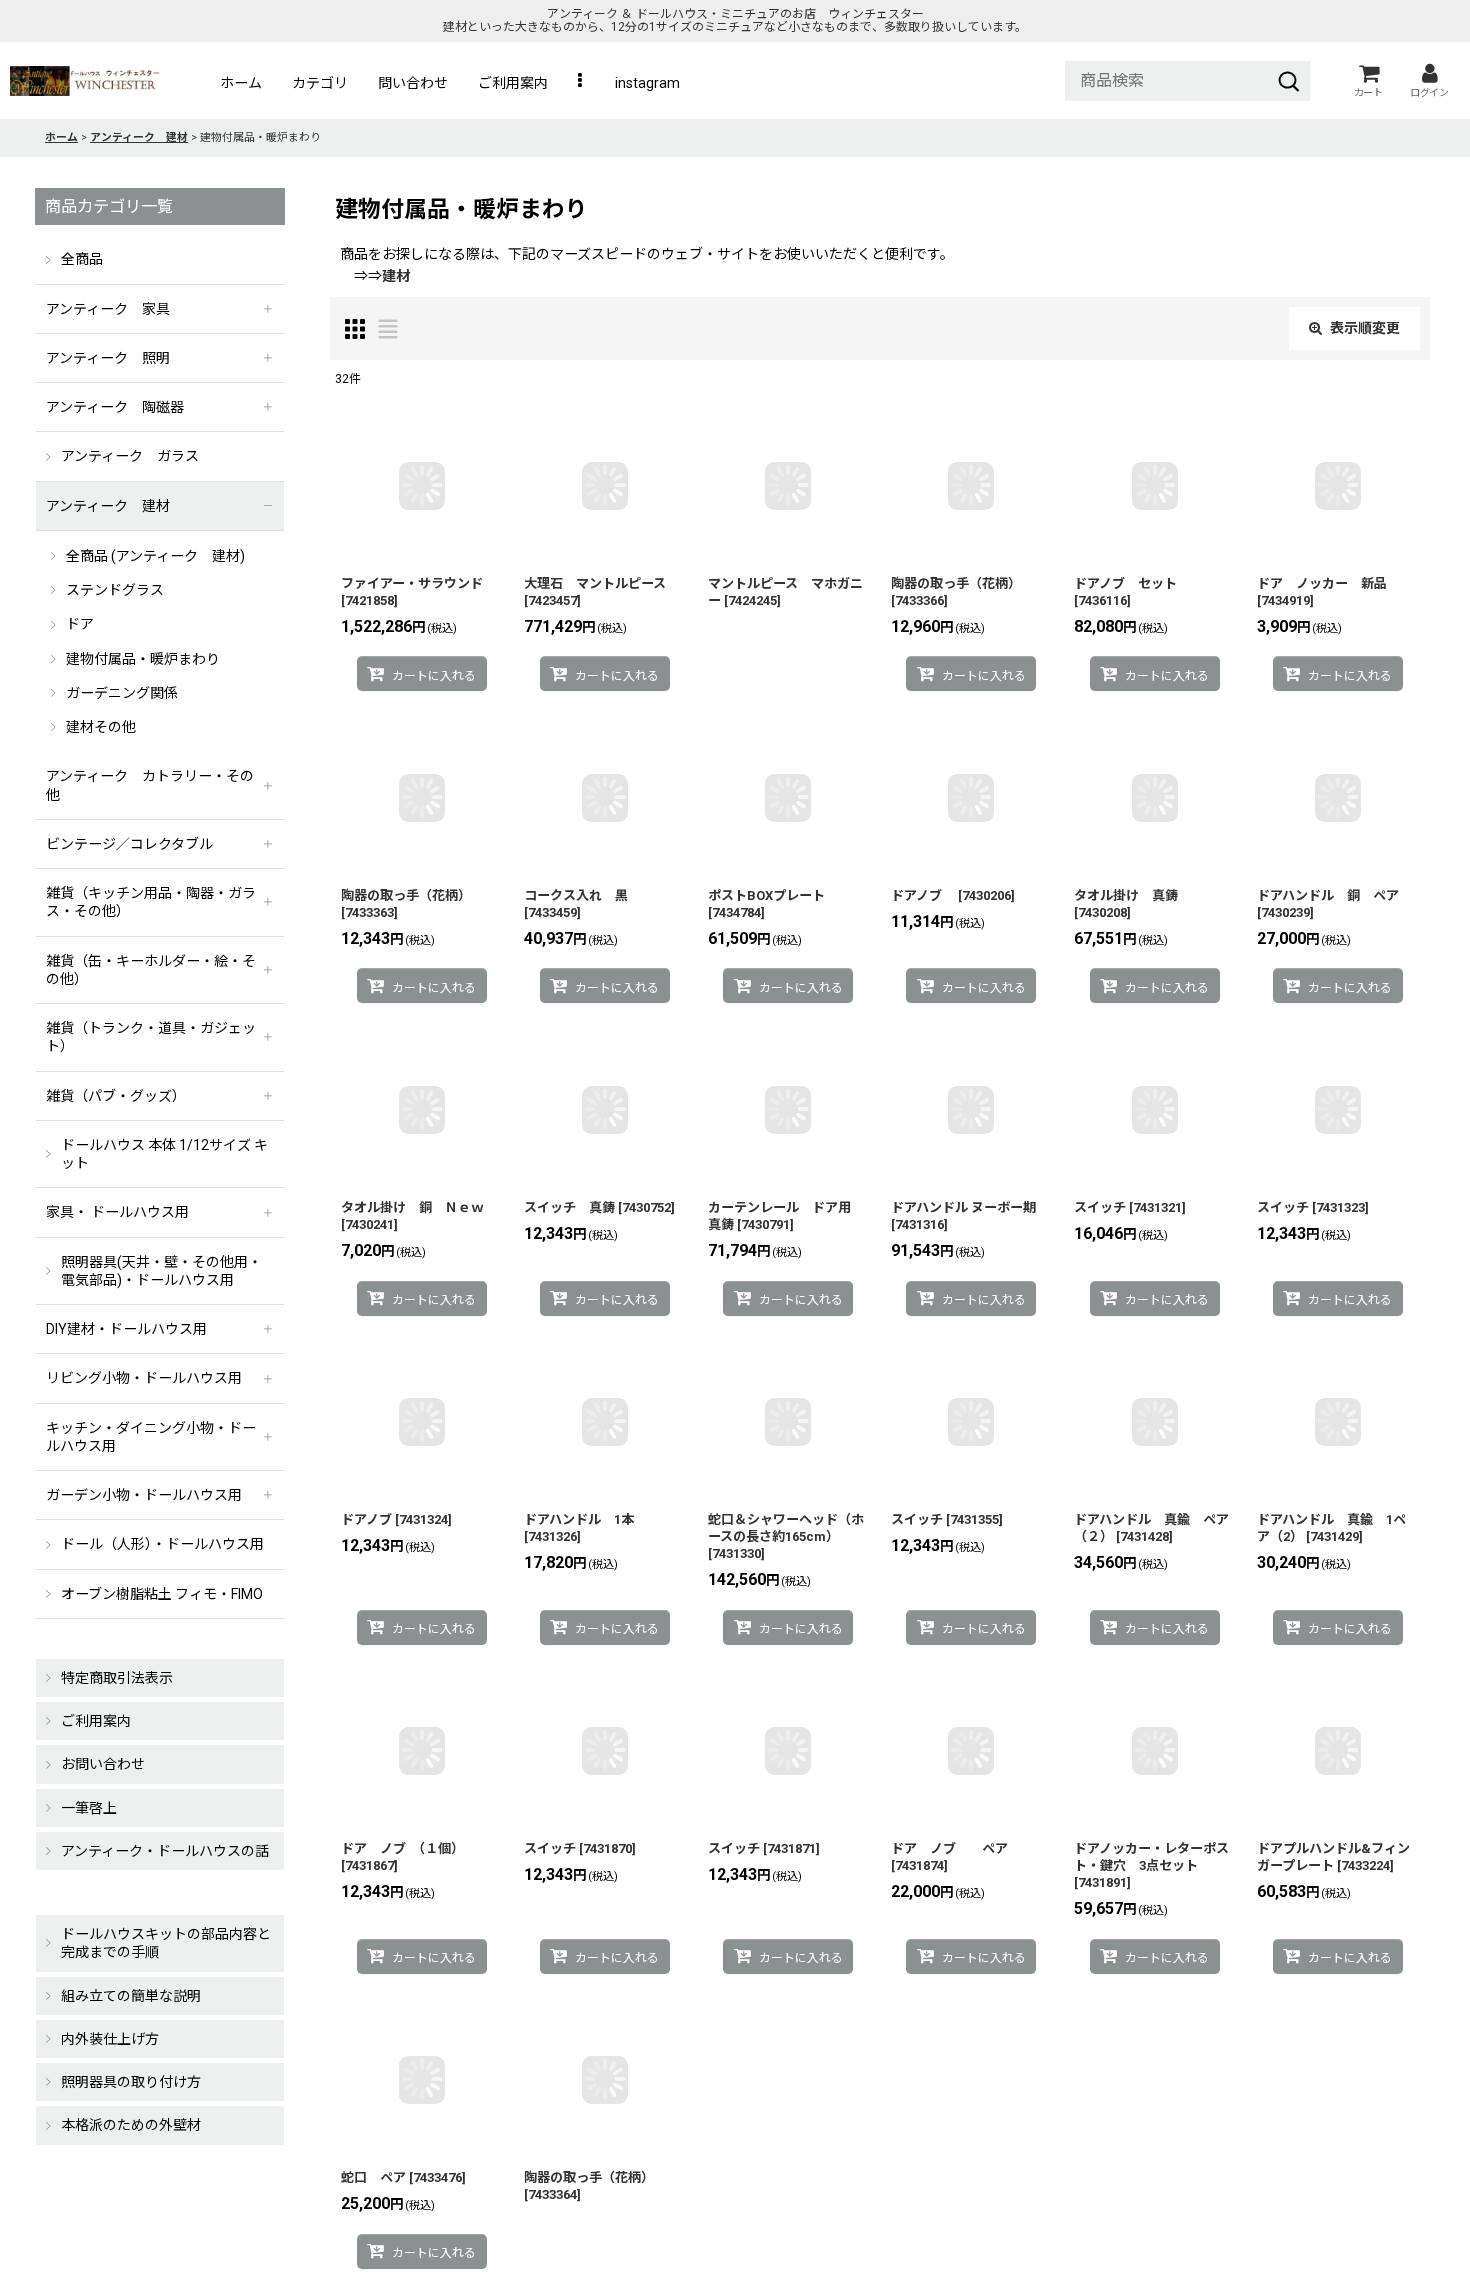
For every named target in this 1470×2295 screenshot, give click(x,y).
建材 (396, 276)
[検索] (1289, 81)
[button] (581, 83)
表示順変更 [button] (1365, 328)
